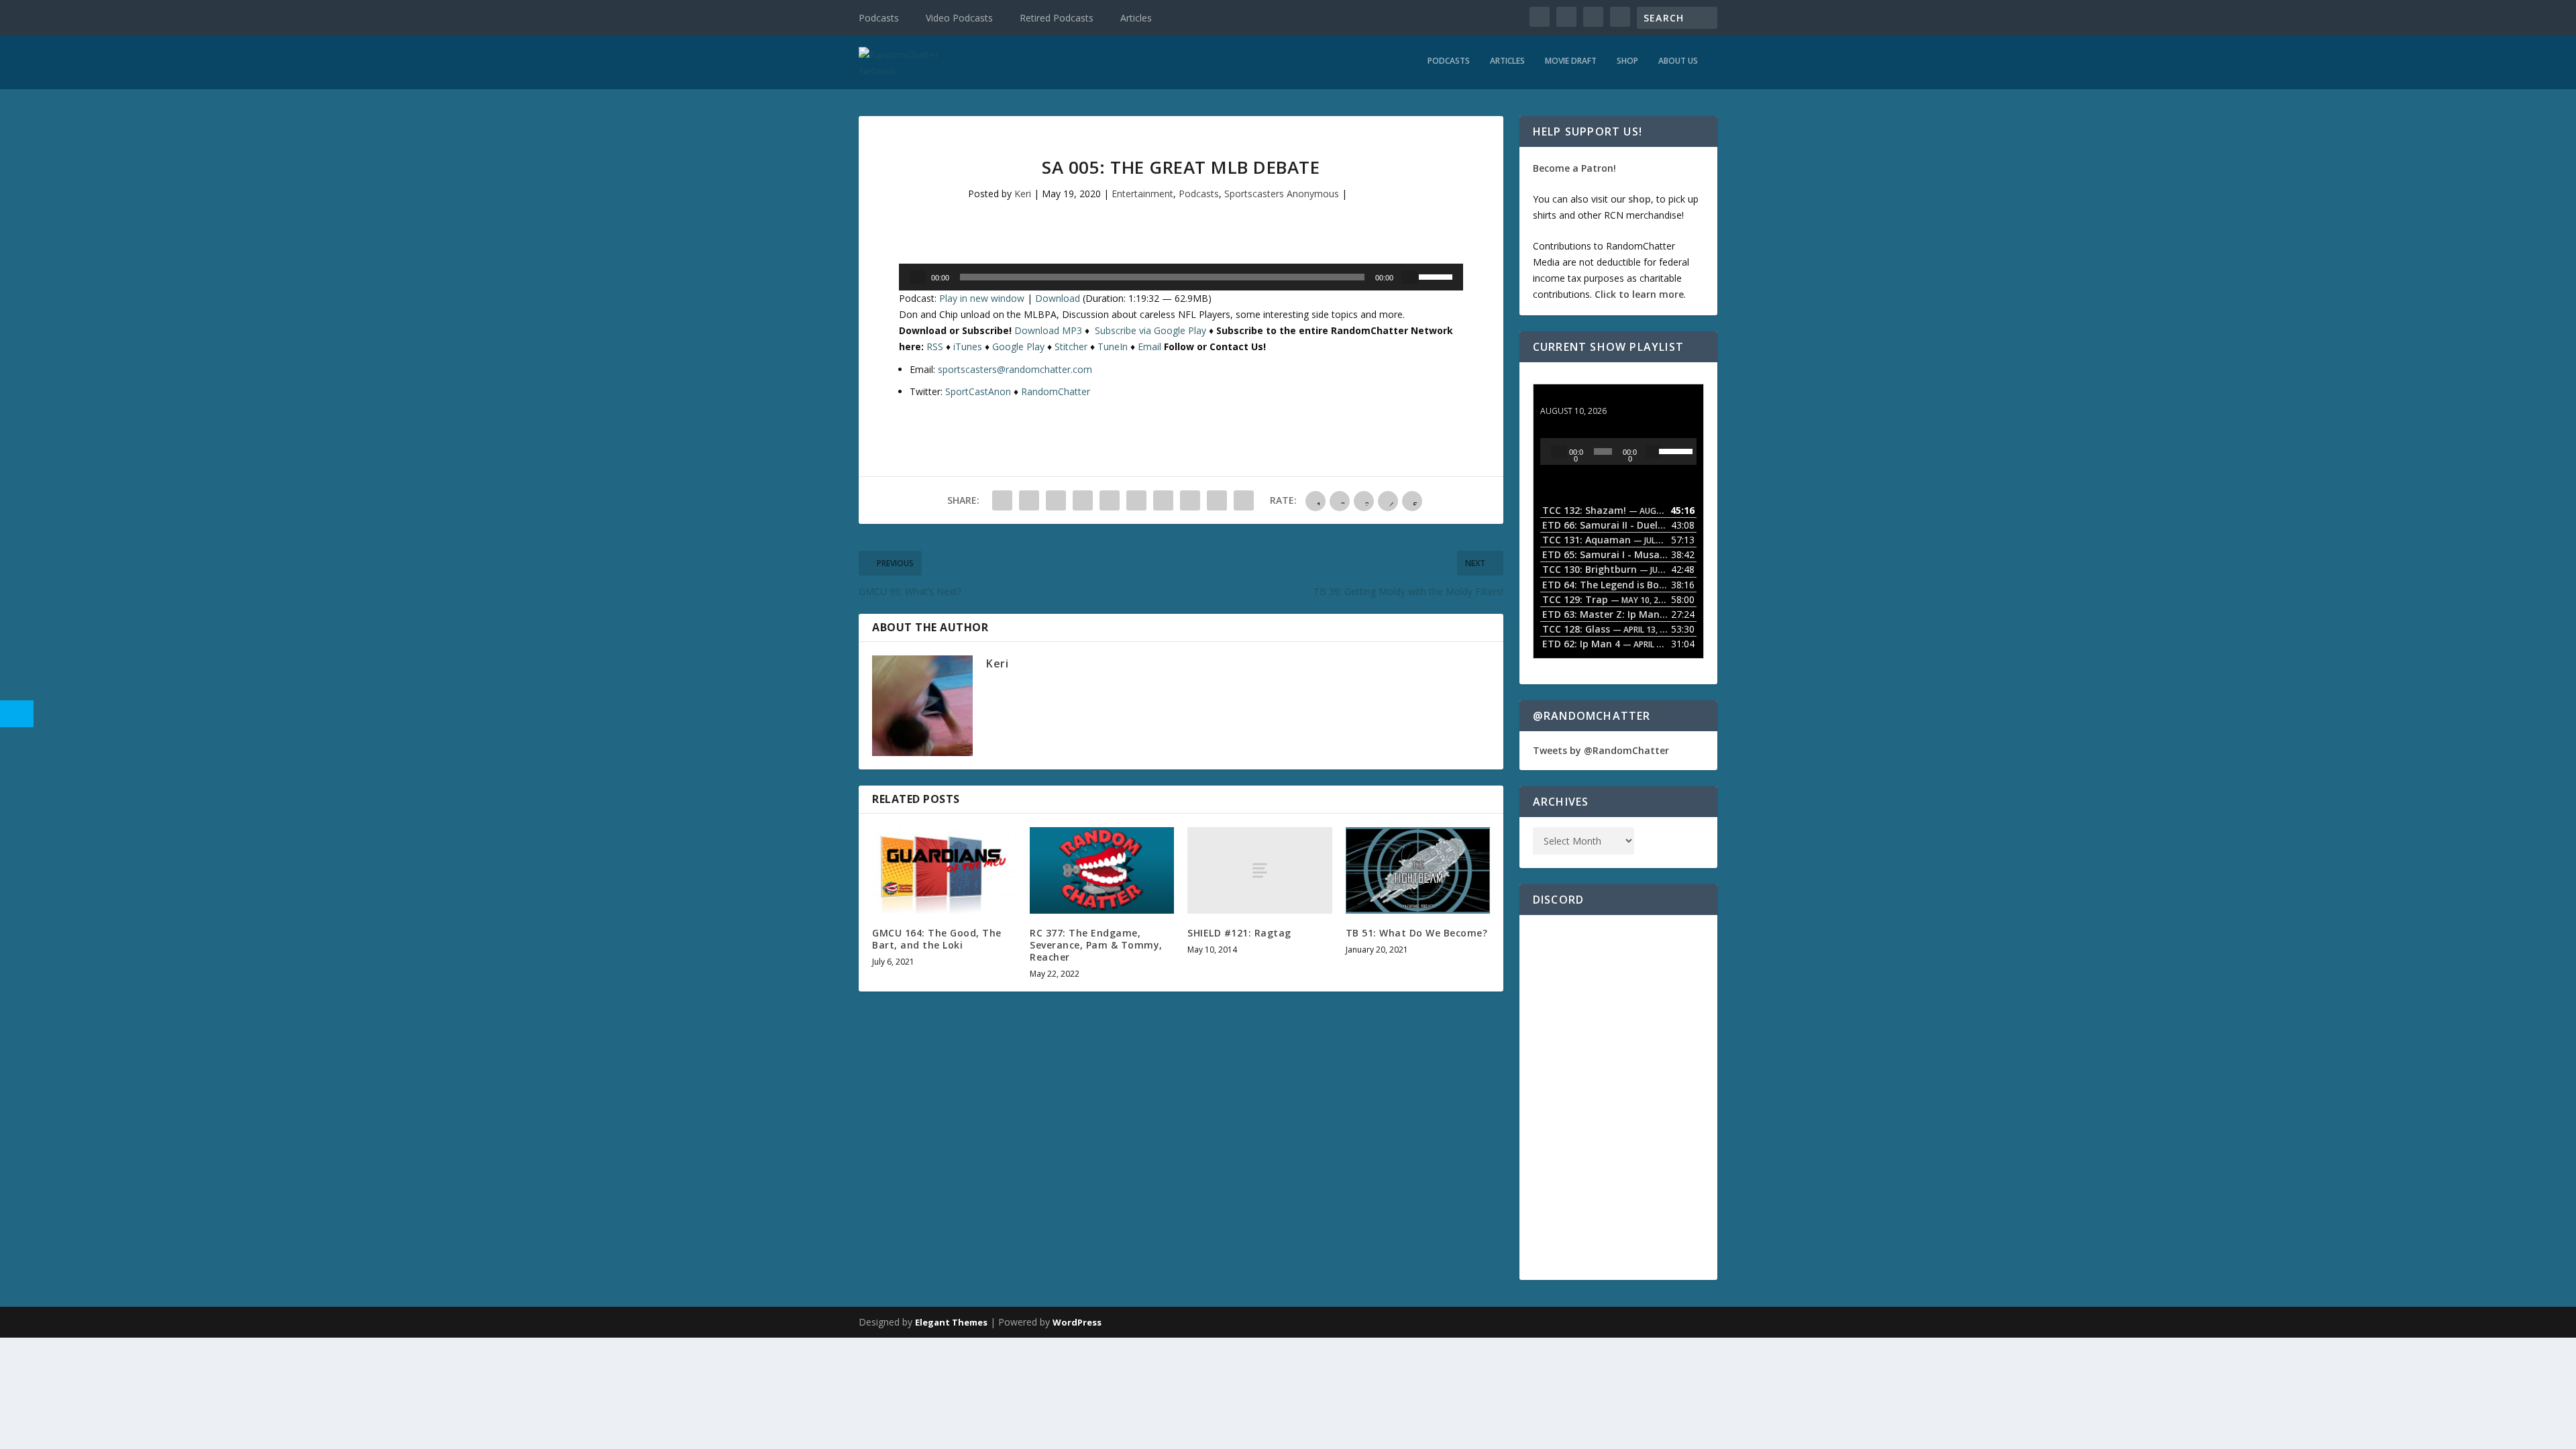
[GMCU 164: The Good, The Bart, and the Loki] (944, 870)
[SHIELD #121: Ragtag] (1259, 870)
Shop (1627, 61)
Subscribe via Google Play (1150, 330)
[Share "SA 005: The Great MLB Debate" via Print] (1244, 500)
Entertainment (1142, 194)
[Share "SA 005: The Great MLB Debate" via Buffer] (1163, 500)
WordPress (1077, 1322)
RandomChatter (1056, 391)
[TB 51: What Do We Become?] (1418, 870)
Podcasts (879, 18)
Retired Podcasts (1057, 18)
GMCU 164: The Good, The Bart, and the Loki (937, 939)
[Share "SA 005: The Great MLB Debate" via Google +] (1056, 500)
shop (1640, 199)
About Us (1678, 61)
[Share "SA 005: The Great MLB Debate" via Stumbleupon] (1190, 500)
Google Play (1018, 346)
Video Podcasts (959, 18)
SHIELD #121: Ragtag (1239, 933)
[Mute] (1409, 277)
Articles (1136, 18)
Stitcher (1071, 346)
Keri (1023, 194)
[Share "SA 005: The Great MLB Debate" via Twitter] (1029, 500)
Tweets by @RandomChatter (1601, 750)
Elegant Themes (951, 1322)
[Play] (918, 277)
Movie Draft (1571, 61)
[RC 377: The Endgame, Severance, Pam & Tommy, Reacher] (1102, 870)
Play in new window (982, 298)
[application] (1181, 277)
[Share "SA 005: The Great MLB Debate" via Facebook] (1002, 500)
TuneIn (1113, 346)
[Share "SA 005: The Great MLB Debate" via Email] (1217, 500)
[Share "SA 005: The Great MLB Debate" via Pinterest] (1110, 500)
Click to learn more (1639, 294)
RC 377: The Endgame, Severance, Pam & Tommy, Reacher (1096, 945)
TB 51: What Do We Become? (1417, 933)
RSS (935, 346)
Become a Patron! (1574, 168)
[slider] (1438, 276)
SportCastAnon (978, 391)
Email (1149, 346)
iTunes (968, 346)
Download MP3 (1048, 330)
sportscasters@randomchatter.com (1015, 369)
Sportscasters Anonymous (1282, 194)
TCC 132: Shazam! (1582, 398)
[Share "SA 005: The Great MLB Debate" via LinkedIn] (1136, 500)
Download (1058, 298)
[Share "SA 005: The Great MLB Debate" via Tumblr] (1083, 500)
